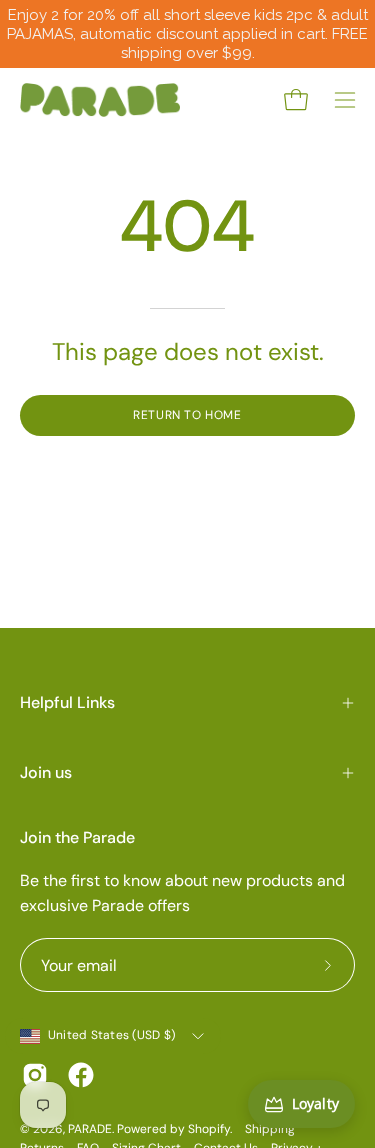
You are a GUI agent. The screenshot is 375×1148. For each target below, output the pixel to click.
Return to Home (187, 415)
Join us (46, 772)
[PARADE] (100, 100)
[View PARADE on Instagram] (35, 1075)
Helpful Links (67, 702)
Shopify (209, 1129)
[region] (187, 34)
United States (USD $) (111, 1035)
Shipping (270, 1129)
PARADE (90, 1129)
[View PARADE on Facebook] (81, 1075)
